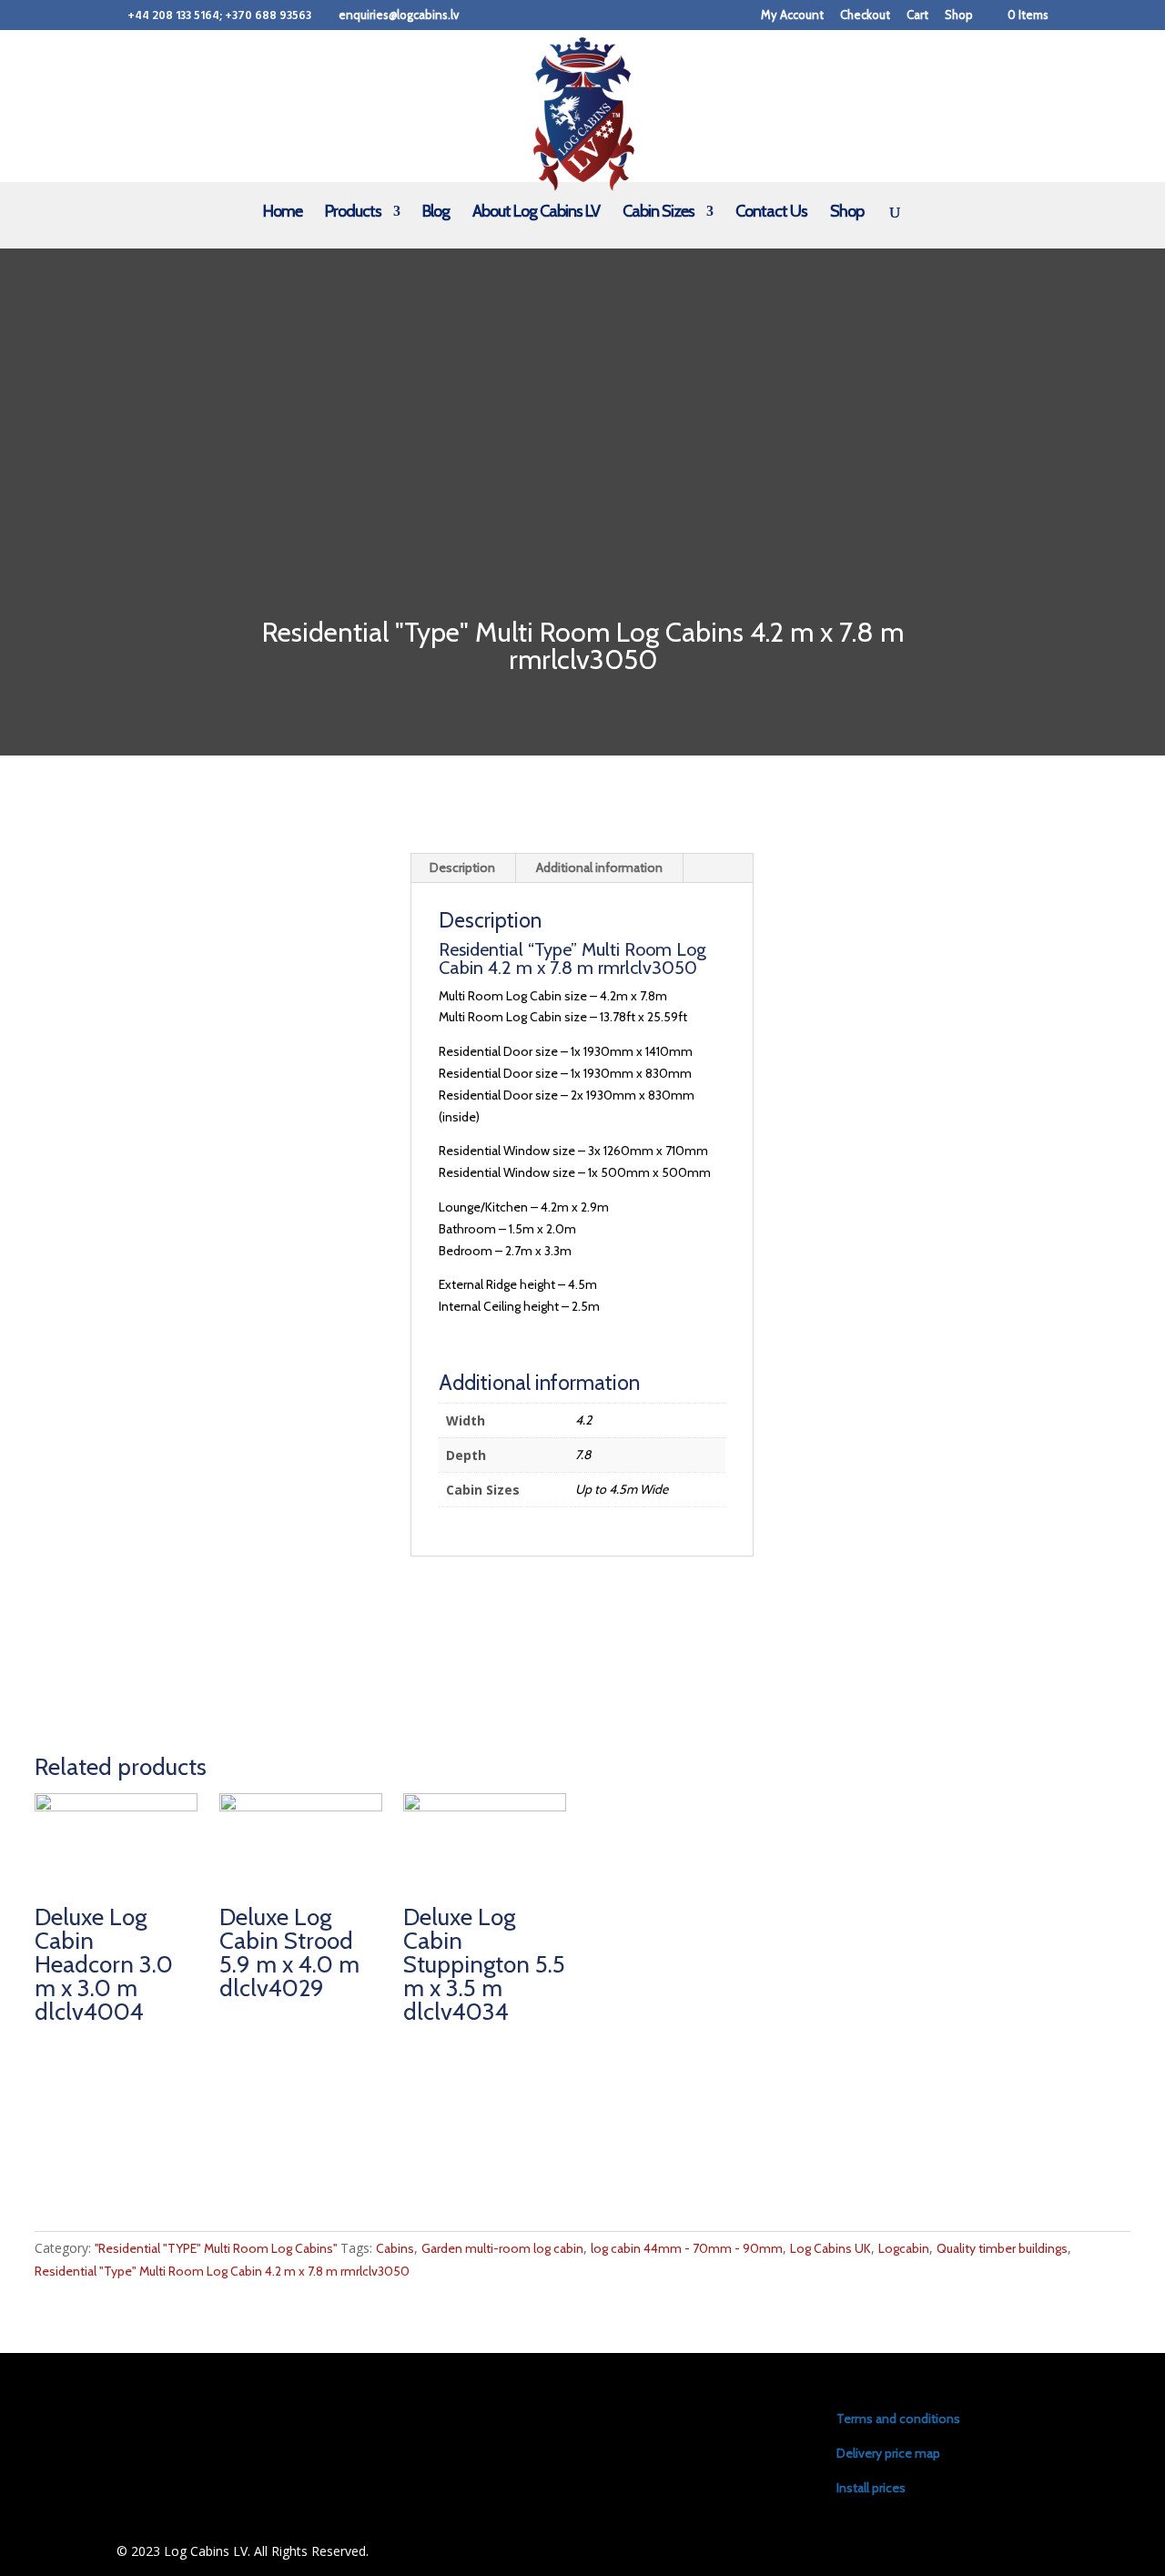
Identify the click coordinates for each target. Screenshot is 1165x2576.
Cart (917, 15)
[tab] (463, 868)
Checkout (865, 15)
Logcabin (904, 2248)
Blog (436, 213)
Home (283, 213)
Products (353, 213)
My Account (792, 15)
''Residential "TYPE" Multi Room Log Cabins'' (216, 2248)
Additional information (599, 867)
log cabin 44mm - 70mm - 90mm (687, 2248)
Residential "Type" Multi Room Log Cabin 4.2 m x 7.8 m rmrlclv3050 (222, 2271)
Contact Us (771, 213)
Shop (959, 15)
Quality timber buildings (1002, 2248)
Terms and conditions (898, 2419)
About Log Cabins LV (536, 213)
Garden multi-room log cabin (502, 2248)
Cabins (395, 2248)
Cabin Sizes (658, 213)
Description (462, 867)
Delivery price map (888, 2453)
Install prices (871, 2488)
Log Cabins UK (831, 2248)
